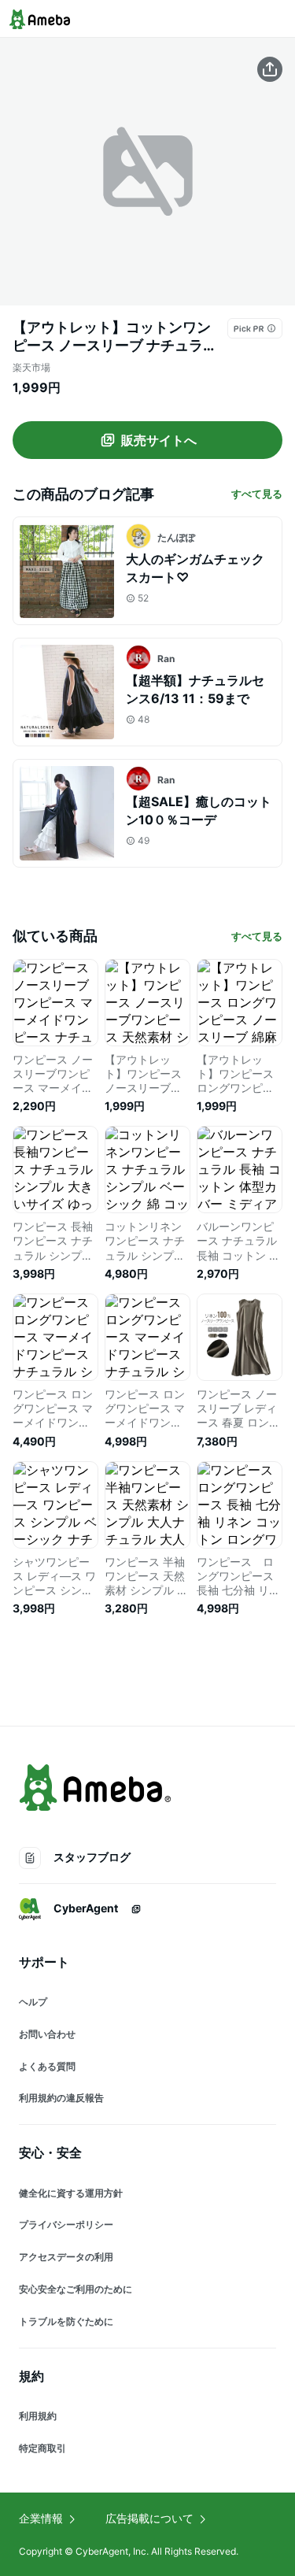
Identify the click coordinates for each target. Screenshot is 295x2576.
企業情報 (41, 2518)
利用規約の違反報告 (61, 2098)
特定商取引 (42, 2448)
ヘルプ (33, 2002)
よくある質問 (47, 2066)
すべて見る (257, 494)
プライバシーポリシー (66, 2224)
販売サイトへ (159, 440)
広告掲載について (149, 2518)
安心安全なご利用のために (76, 2289)
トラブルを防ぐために (66, 2321)
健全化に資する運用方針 (71, 2193)
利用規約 (38, 2416)
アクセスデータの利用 (66, 2257)
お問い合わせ (47, 2034)
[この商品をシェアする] (270, 69)
